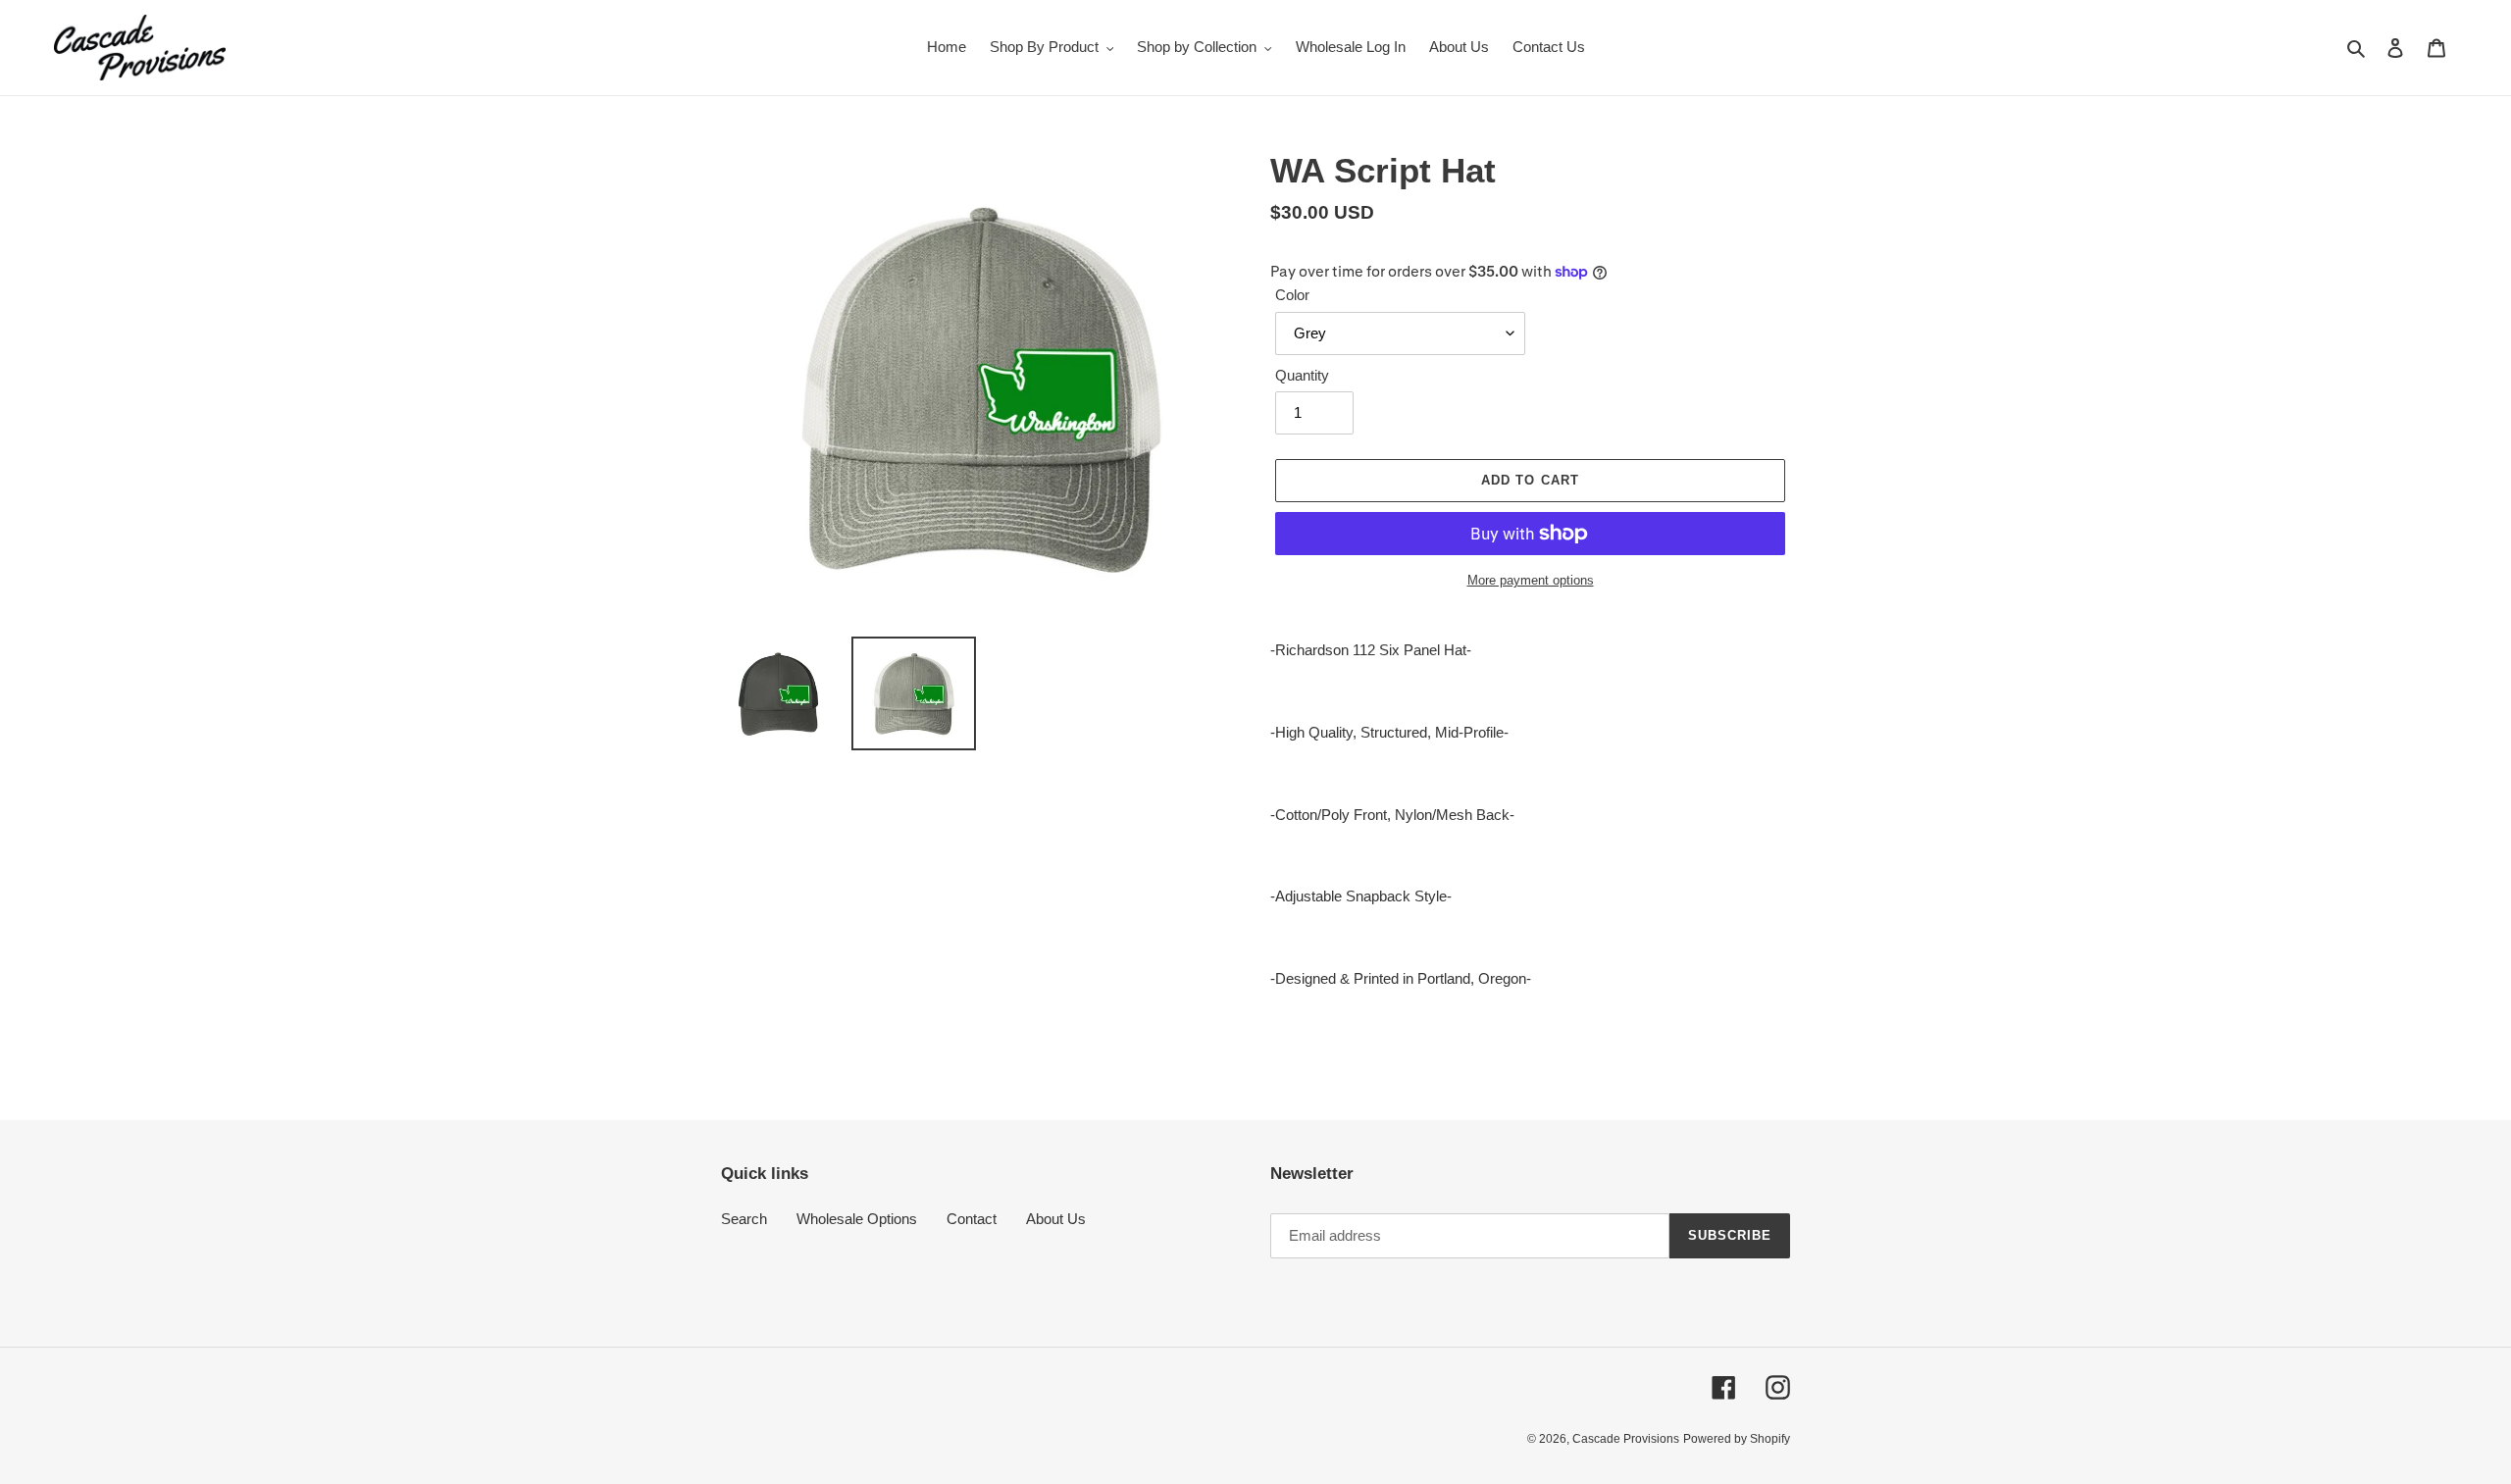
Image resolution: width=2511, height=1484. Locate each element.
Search (744, 1219)
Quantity (1302, 375)
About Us (1056, 1219)
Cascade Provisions (1626, 1439)
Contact (972, 1219)
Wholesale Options (857, 1219)
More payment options (1531, 580)
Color (1292, 295)
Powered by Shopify (1737, 1439)
